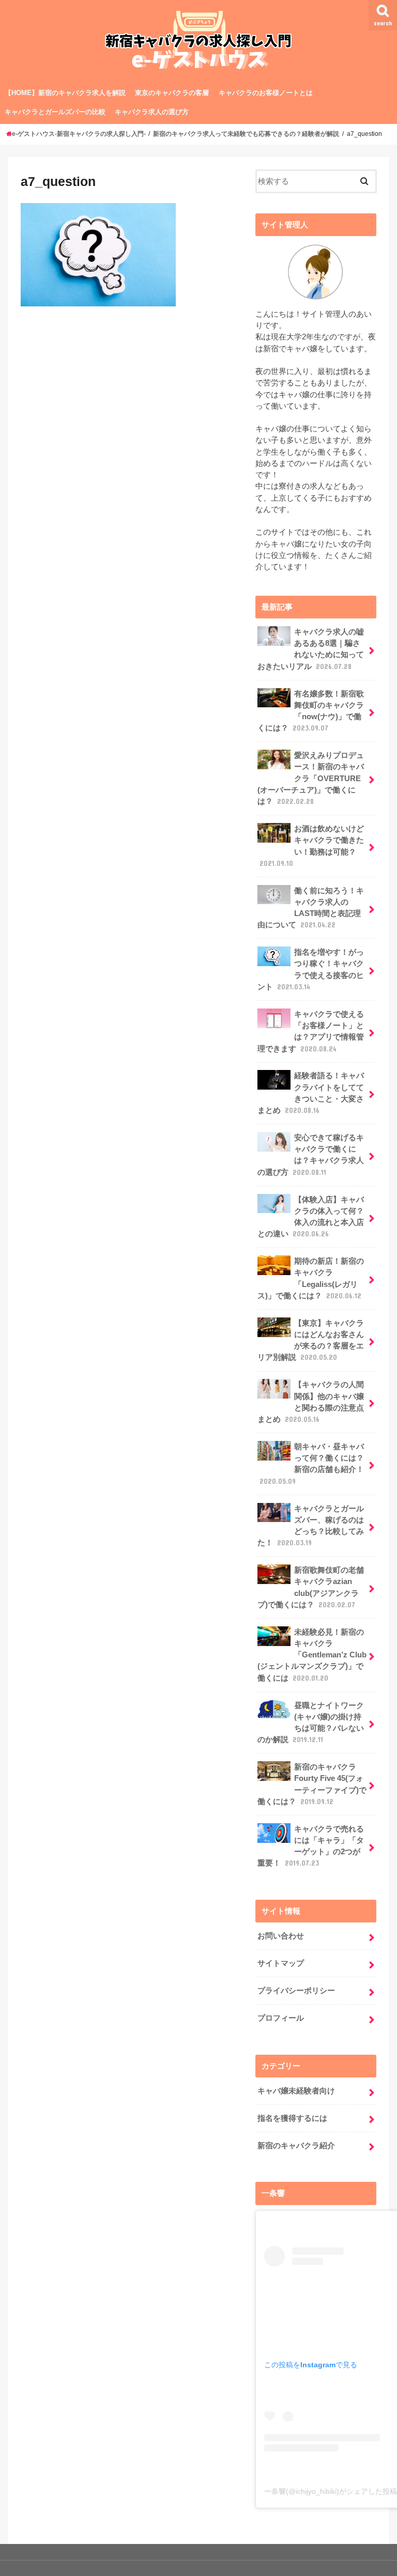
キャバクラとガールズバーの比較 (55, 112)
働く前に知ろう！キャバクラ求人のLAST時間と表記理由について (311, 908)
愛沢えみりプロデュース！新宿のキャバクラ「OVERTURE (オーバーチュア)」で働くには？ (311, 778)
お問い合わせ (281, 1936)
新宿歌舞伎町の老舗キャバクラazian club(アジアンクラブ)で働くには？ (311, 1587)
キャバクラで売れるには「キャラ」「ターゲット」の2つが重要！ (311, 1846)
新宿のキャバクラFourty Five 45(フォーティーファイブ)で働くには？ (312, 1784)
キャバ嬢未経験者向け (296, 2091)
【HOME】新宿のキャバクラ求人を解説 (65, 93)
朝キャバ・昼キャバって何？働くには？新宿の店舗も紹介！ (312, 1464)
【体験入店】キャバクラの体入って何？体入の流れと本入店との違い (311, 1217)
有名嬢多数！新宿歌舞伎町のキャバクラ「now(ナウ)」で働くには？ (311, 711)
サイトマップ (281, 1963)
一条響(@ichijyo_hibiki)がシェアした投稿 (331, 2491)
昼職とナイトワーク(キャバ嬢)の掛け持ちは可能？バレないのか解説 (311, 1723)
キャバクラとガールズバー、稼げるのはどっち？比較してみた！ (311, 1526)
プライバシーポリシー (296, 1991)
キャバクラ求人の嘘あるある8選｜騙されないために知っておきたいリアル (311, 649)
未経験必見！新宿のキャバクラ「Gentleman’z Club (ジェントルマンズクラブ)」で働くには (312, 1655)
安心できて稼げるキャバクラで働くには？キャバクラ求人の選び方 (311, 1155)
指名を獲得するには (292, 2118)
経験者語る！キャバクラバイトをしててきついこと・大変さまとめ (311, 1093)
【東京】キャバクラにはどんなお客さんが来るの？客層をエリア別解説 (311, 1340)
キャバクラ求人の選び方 (152, 112)
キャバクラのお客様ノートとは (266, 93)
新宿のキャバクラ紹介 (296, 2146)
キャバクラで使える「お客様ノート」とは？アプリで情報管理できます (311, 1031)
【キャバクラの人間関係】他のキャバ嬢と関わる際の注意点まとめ (311, 1402)
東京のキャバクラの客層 (172, 93)
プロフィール (281, 2018)
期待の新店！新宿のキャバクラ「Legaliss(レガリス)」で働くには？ (311, 1278)
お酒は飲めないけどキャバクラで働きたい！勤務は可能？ (312, 846)
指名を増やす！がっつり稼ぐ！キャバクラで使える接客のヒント (311, 969)
